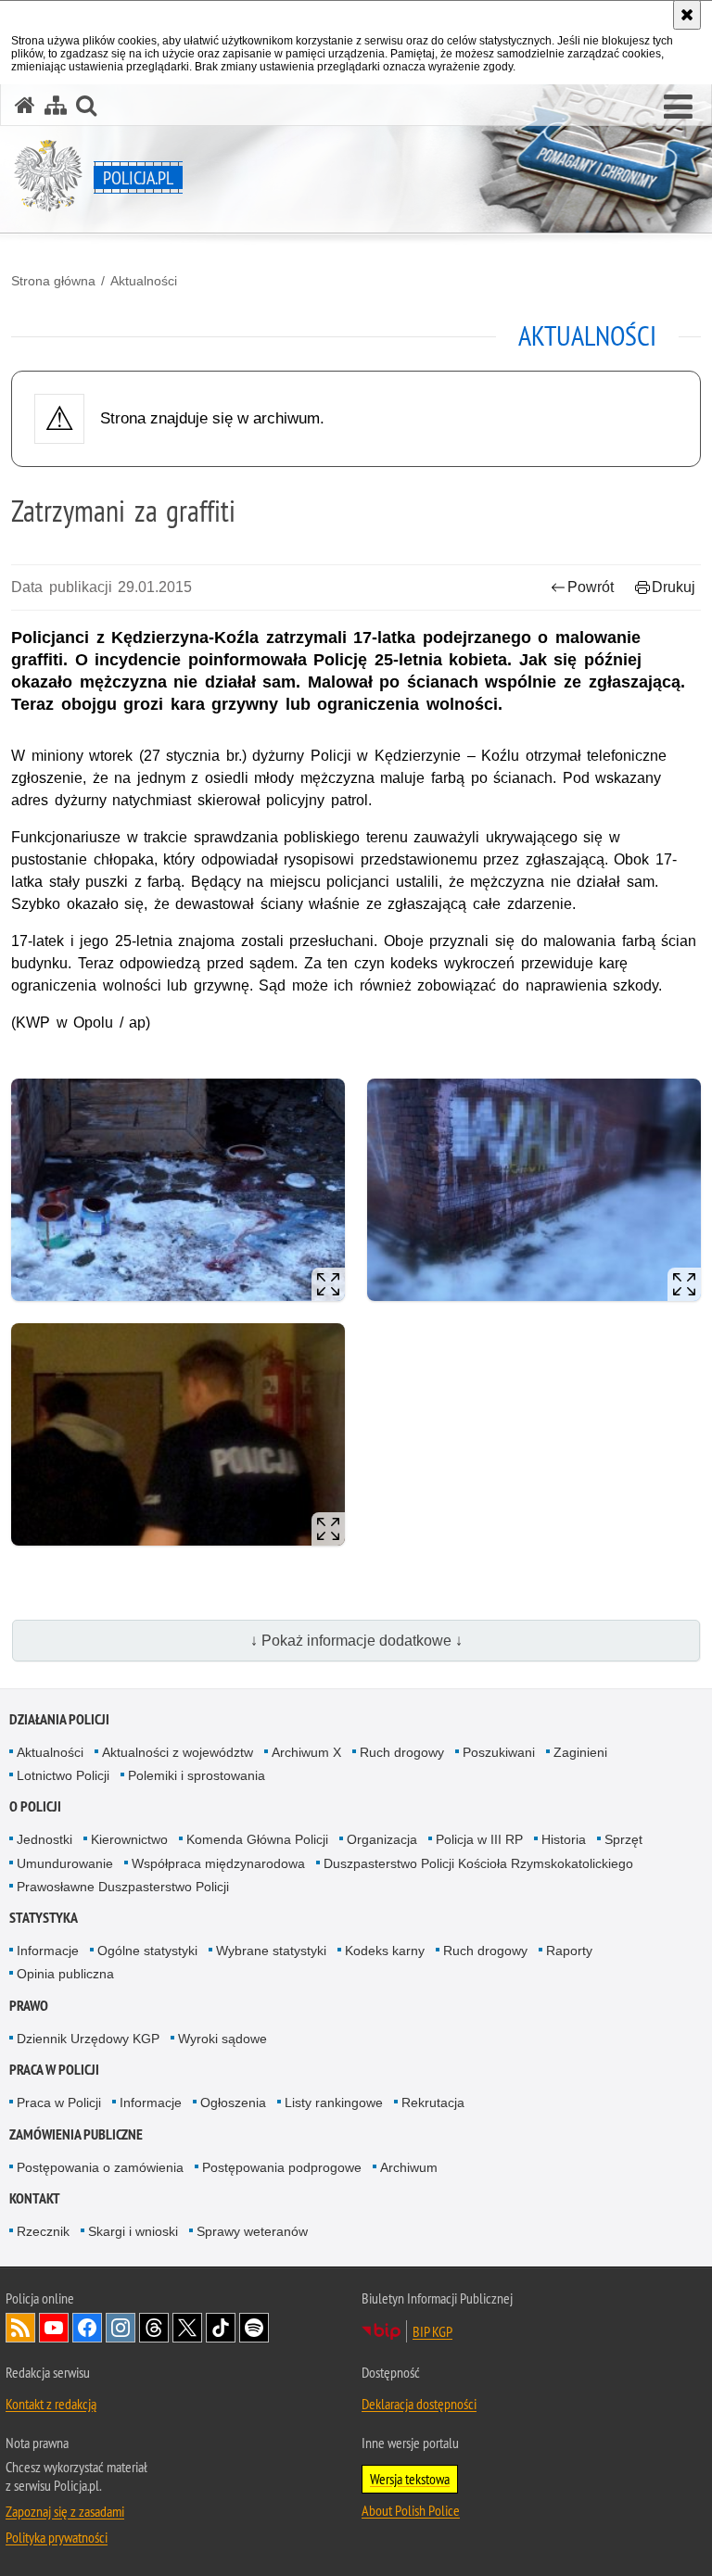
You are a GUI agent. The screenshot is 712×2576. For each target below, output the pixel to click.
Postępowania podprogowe (282, 2167)
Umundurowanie (65, 1863)
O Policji (35, 1806)
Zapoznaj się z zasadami (65, 2511)
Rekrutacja (433, 2102)
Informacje (48, 1951)
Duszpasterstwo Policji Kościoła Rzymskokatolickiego (478, 1863)
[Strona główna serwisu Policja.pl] (25, 105)
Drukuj (674, 587)
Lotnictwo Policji (63, 1775)
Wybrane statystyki (271, 1951)
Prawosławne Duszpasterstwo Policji (123, 1887)
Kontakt (35, 2198)
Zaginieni (580, 1752)
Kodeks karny (385, 1951)
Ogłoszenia (233, 2102)
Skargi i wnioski (133, 2231)
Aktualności (144, 281)
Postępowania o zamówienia (100, 2167)
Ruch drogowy (402, 1752)
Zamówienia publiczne (76, 2134)
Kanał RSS (20, 2328)
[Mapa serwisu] (56, 105)
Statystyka (44, 1918)
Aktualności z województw (178, 1752)
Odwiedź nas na (54, 2328)
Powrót (591, 587)
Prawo (29, 2006)
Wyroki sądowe (222, 2039)
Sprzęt (623, 1839)
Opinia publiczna (65, 1974)
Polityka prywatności (57, 2537)
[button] (678, 107)
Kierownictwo (129, 1839)
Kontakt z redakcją (51, 2404)
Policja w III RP (479, 1839)
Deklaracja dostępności (419, 2404)
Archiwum (409, 2167)
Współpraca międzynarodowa (218, 1863)
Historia (564, 1839)
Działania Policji (59, 1719)
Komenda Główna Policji (257, 1839)
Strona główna (53, 281)
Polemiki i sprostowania (197, 1775)
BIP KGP (432, 2331)
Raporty (569, 1951)
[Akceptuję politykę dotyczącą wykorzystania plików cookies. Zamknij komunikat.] (687, 15)
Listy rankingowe (334, 2102)
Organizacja (382, 1839)
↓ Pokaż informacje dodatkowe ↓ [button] (356, 1641)
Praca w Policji (54, 2070)
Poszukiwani (499, 1752)
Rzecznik (43, 2231)
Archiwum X (306, 1752)
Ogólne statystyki (147, 1951)
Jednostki (44, 1839)
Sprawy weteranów (252, 2231)
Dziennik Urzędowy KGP (88, 2039)
